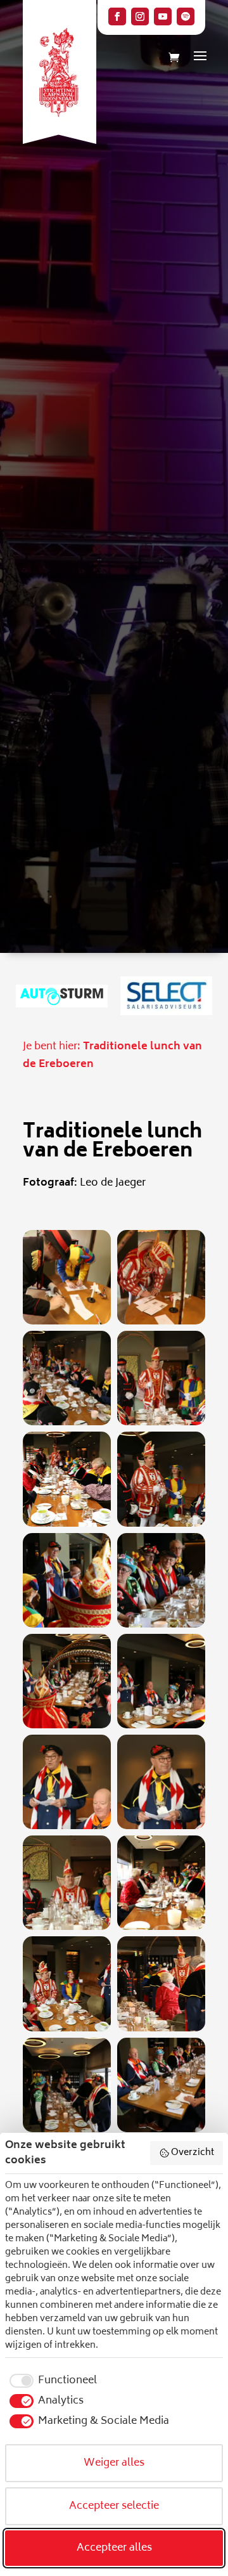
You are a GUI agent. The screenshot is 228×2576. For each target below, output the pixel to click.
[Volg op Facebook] (117, 16)
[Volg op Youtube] (163, 16)
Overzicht (193, 2153)
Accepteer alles (114, 2548)
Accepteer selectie (114, 2506)
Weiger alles (114, 2463)
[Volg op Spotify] (186, 16)
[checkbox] (51, 2381)
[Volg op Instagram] (140, 16)
